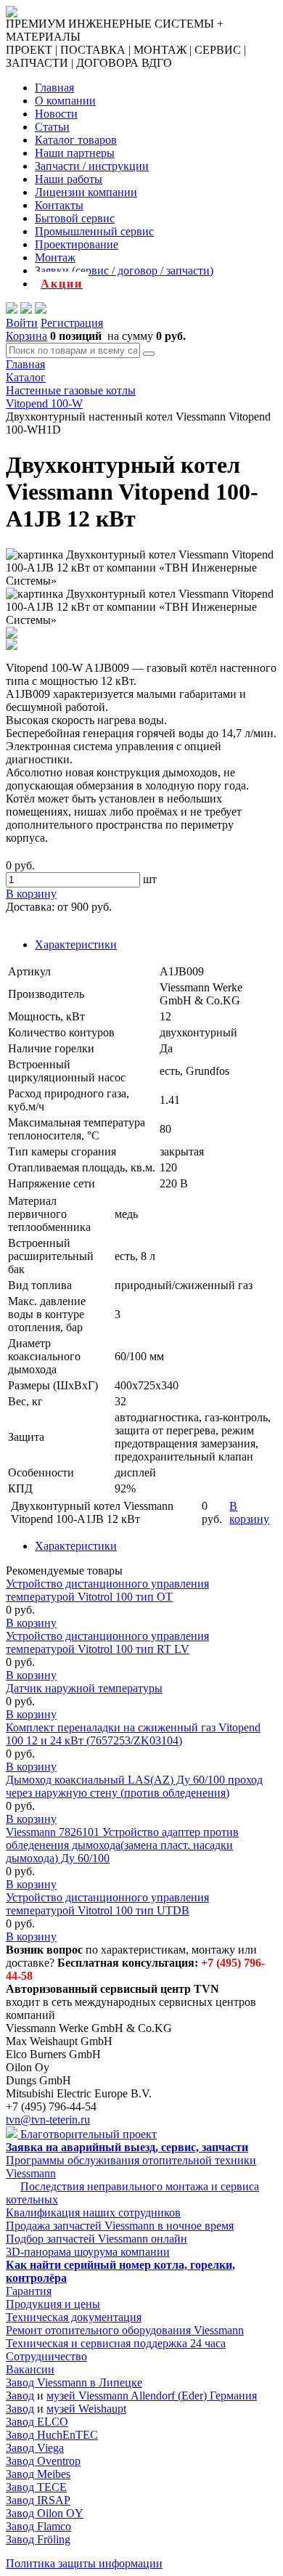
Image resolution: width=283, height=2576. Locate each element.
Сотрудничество (46, 2356)
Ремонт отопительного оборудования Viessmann (125, 2330)
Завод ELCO (37, 2422)
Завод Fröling (38, 2539)
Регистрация (72, 323)
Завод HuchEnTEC (52, 2435)
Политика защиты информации (84, 2563)
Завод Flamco (38, 2526)
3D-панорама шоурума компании (88, 2252)
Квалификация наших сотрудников (93, 2213)
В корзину (31, 1623)
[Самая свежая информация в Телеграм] (41, 310)
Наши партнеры (75, 153)
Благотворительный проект (87, 2134)
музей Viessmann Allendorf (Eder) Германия (152, 2396)
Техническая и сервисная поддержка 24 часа (116, 2343)
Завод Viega (35, 2448)
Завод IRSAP (38, 2500)
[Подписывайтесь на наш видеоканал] (12, 310)
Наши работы (69, 179)
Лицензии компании (86, 192)
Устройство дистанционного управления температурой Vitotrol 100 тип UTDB (107, 1904)
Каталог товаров (76, 140)
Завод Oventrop (43, 2461)
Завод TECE (36, 2487)
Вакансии (30, 2369)
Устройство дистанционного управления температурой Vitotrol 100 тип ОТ (107, 1590)
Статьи (52, 127)
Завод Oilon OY (45, 2513)
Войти (22, 323)
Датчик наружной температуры (84, 1688)
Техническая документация (74, 2317)
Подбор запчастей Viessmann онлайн (97, 2239)
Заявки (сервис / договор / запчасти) (124, 271)
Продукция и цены (53, 2304)
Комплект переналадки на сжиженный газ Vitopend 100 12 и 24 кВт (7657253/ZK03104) (133, 1734)
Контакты (59, 205)
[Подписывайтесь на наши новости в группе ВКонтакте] (26, 310)
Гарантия (29, 2291)
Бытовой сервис (75, 218)
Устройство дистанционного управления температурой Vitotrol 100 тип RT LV (107, 1642)
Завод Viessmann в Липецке (74, 2382)
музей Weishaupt (86, 2409)
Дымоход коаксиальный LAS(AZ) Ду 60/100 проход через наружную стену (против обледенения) (134, 1786)
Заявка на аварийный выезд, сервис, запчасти (127, 2147)
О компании (65, 101)
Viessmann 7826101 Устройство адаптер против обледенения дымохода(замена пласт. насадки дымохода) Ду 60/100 (122, 1845)
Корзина (26, 336)
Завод (20, 2396)
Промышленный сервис (94, 231)
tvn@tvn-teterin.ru (48, 2120)
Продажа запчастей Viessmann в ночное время (120, 2226)
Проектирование (77, 244)
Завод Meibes (38, 2474)
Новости (56, 114)
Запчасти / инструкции (92, 166)
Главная (54, 88)
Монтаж (55, 257)
